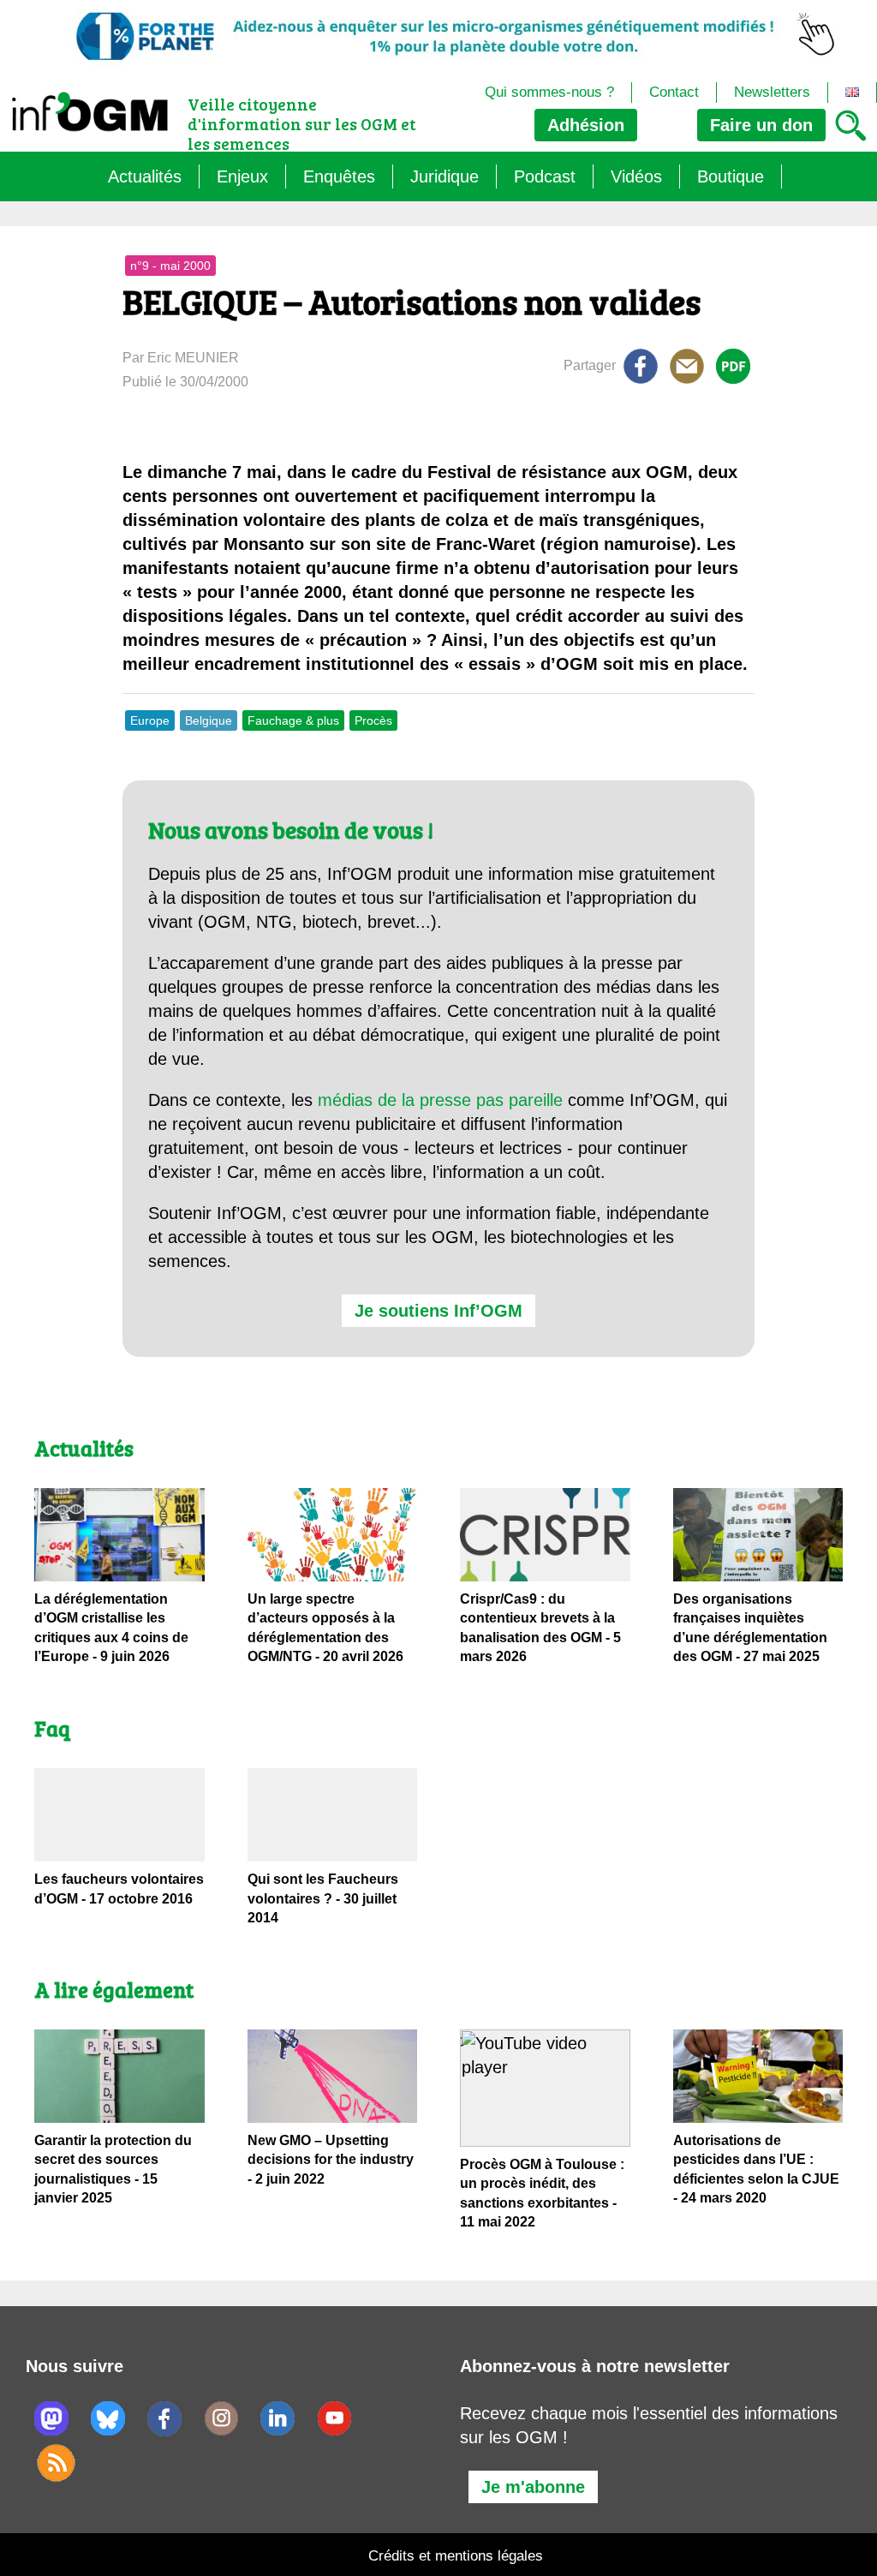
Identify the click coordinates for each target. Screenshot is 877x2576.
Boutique (731, 176)
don (761, 125)
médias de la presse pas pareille (440, 1100)
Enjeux (242, 176)
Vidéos (636, 176)
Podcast (545, 176)
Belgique (209, 720)
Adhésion (586, 125)
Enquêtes (339, 176)
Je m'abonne (533, 2487)
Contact (674, 92)
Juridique (444, 176)
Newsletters (772, 92)
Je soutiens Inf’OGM (438, 1311)
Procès (373, 720)
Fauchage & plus (293, 720)
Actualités (145, 176)
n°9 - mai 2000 (170, 266)
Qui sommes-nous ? (549, 92)
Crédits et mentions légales (456, 2556)
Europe (150, 720)
